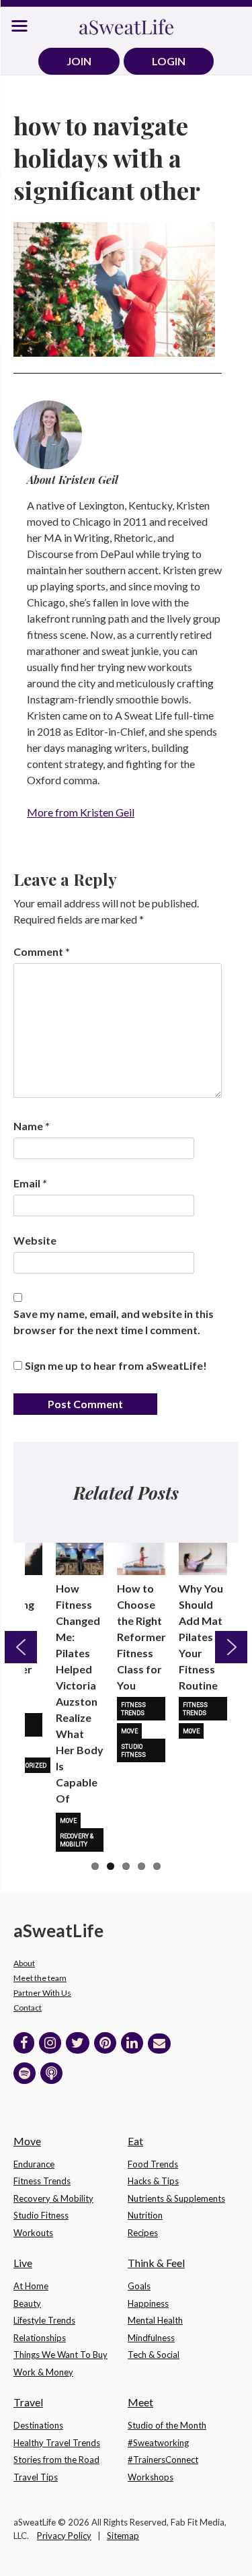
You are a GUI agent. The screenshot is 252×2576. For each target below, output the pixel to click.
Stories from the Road (56, 2460)
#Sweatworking (158, 2443)
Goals (139, 2286)
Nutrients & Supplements (176, 2198)
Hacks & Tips (153, 2181)
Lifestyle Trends (44, 2320)
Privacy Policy (64, 2536)
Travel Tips (36, 2477)
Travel (28, 2402)
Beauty (27, 2303)
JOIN (79, 61)
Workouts (33, 2233)
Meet (140, 2402)
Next (231, 1647)
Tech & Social (154, 2355)
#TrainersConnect (163, 2460)
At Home (31, 2286)
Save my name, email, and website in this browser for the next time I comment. (114, 1322)
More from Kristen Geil (81, 812)
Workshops (151, 2477)
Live (23, 2263)
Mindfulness (151, 2338)
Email (30, 1183)
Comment (42, 951)
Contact (28, 2008)
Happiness (148, 2303)
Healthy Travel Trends (57, 2443)
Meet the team (40, 1978)
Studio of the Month (167, 2425)
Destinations (38, 2425)
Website (35, 1240)
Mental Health (155, 2320)
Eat (135, 2141)
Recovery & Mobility (77, 1840)
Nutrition (145, 2215)
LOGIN (169, 61)
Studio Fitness (133, 1751)
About (24, 1963)
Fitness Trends (133, 1709)
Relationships (40, 2338)
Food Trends (153, 2164)
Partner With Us (42, 1993)
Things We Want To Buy (60, 2355)
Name (32, 1126)
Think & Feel (156, 2263)
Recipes (143, 2233)
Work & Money (43, 2372)
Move (68, 1821)
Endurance (34, 2164)
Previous (21, 1647)
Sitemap (123, 2536)
